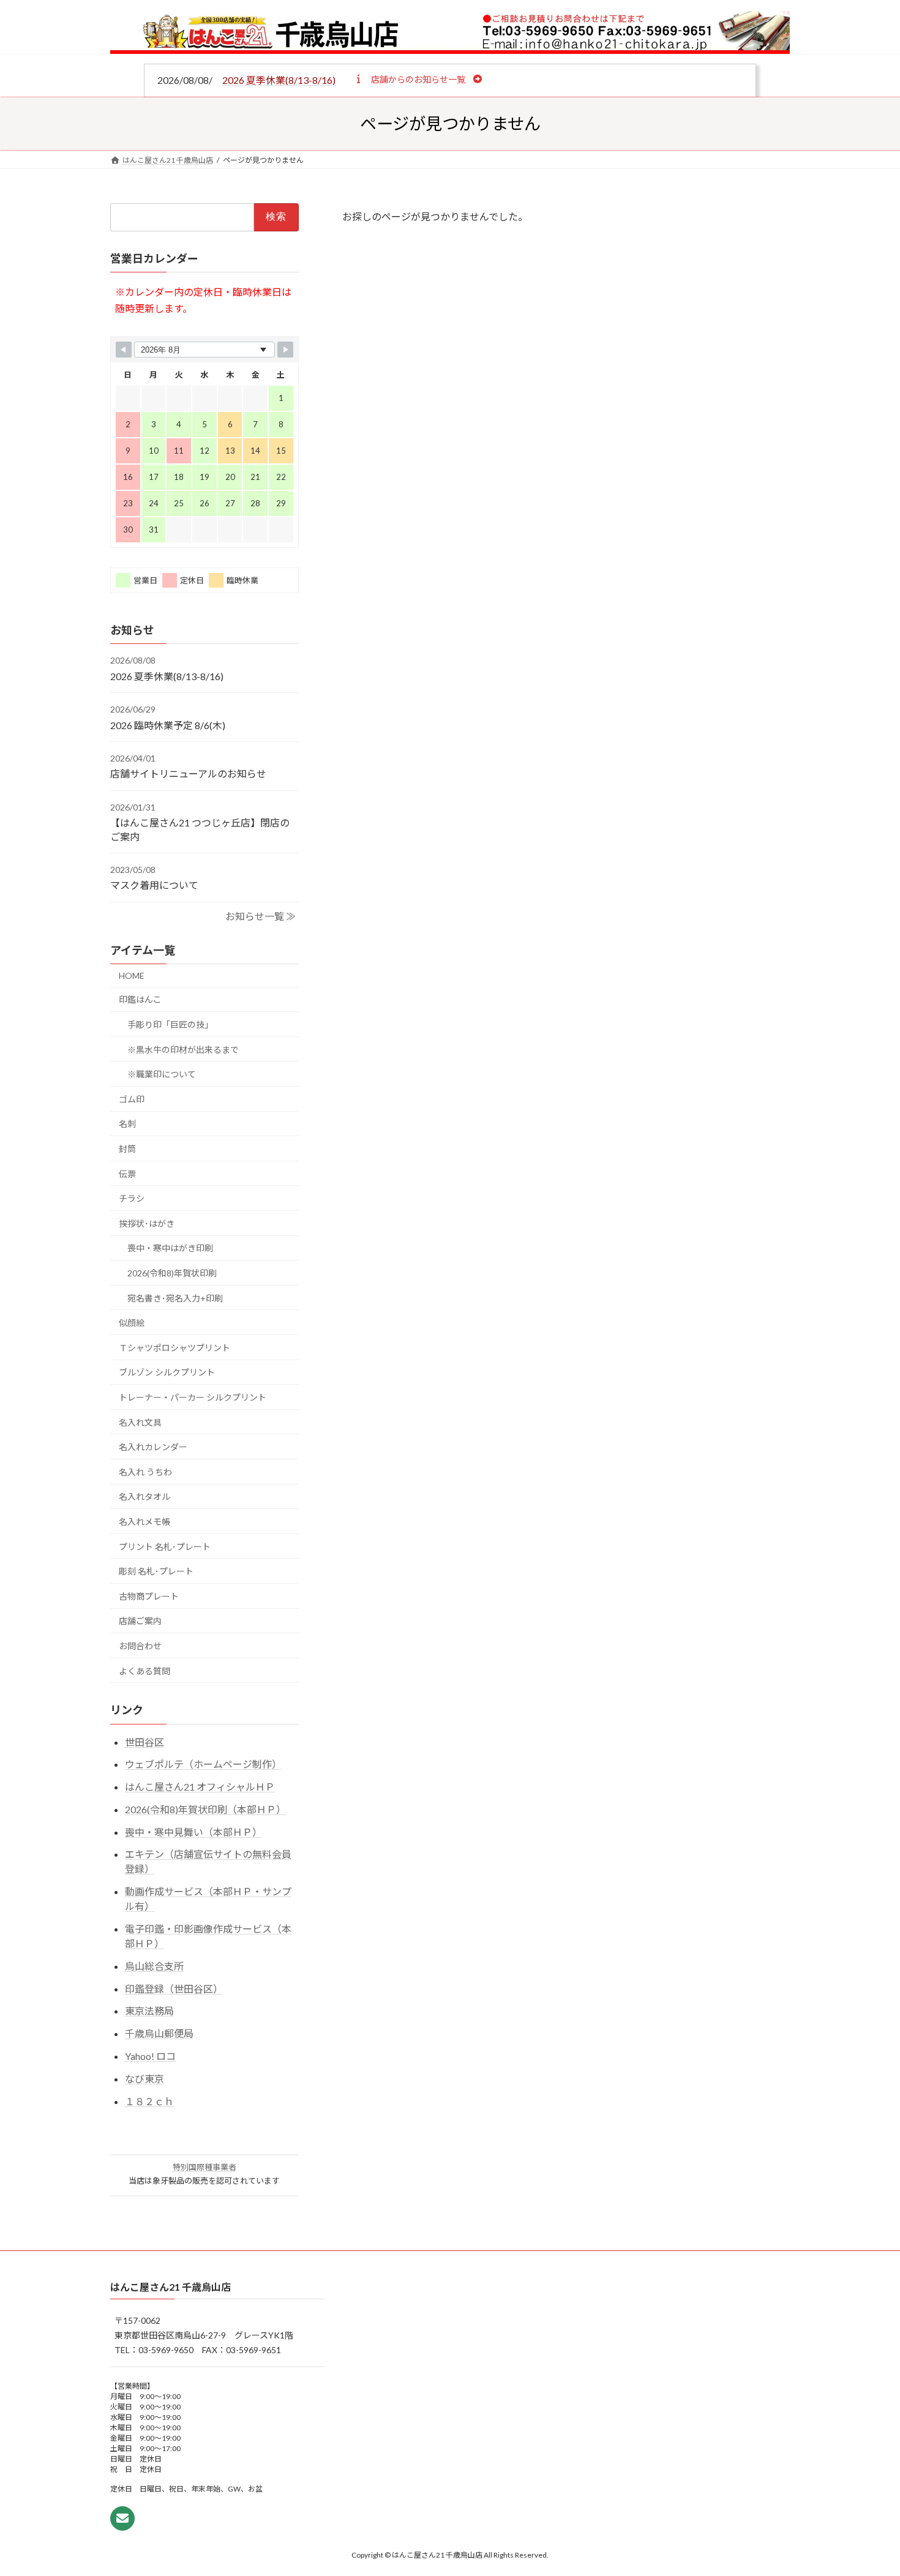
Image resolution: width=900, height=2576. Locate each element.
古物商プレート (149, 1596)
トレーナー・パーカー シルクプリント (193, 1397)
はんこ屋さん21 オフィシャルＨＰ (200, 1787)
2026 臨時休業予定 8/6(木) (168, 725)
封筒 (127, 1149)
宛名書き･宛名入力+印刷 (175, 1298)
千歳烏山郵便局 (159, 2033)
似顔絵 (132, 1323)
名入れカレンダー (153, 1447)
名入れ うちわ (145, 1472)
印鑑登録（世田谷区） (174, 1989)
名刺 (127, 1124)
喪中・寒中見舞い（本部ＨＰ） (193, 1832)
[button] (418, 79)
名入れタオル (144, 1496)
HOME (132, 975)
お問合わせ (140, 1646)
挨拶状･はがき (147, 1223)
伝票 (127, 1174)
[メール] (122, 2518)
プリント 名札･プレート (165, 1547)
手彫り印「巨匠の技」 (170, 1024)
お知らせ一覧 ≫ (261, 916)
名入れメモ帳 (144, 1522)
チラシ (132, 1198)
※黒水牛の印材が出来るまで (183, 1050)
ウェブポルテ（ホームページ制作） (203, 1764)
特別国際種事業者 (204, 2167)
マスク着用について (154, 885)
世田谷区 (144, 1742)
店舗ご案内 (140, 1621)
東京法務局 (149, 2011)
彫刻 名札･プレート (156, 1571)
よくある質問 (144, 1671)
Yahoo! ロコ (150, 2056)
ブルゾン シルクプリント (167, 1372)
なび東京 (144, 2079)
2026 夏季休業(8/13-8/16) (279, 80)
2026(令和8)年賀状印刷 (172, 1273)
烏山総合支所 (154, 1966)
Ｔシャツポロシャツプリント (174, 1348)
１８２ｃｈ (149, 2101)
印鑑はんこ (140, 1000)
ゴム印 (132, 1099)
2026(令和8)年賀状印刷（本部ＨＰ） (205, 1809)
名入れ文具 (140, 1422)
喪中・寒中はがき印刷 (170, 1248)
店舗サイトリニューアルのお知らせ (188, 773)
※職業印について (162, 1074)
